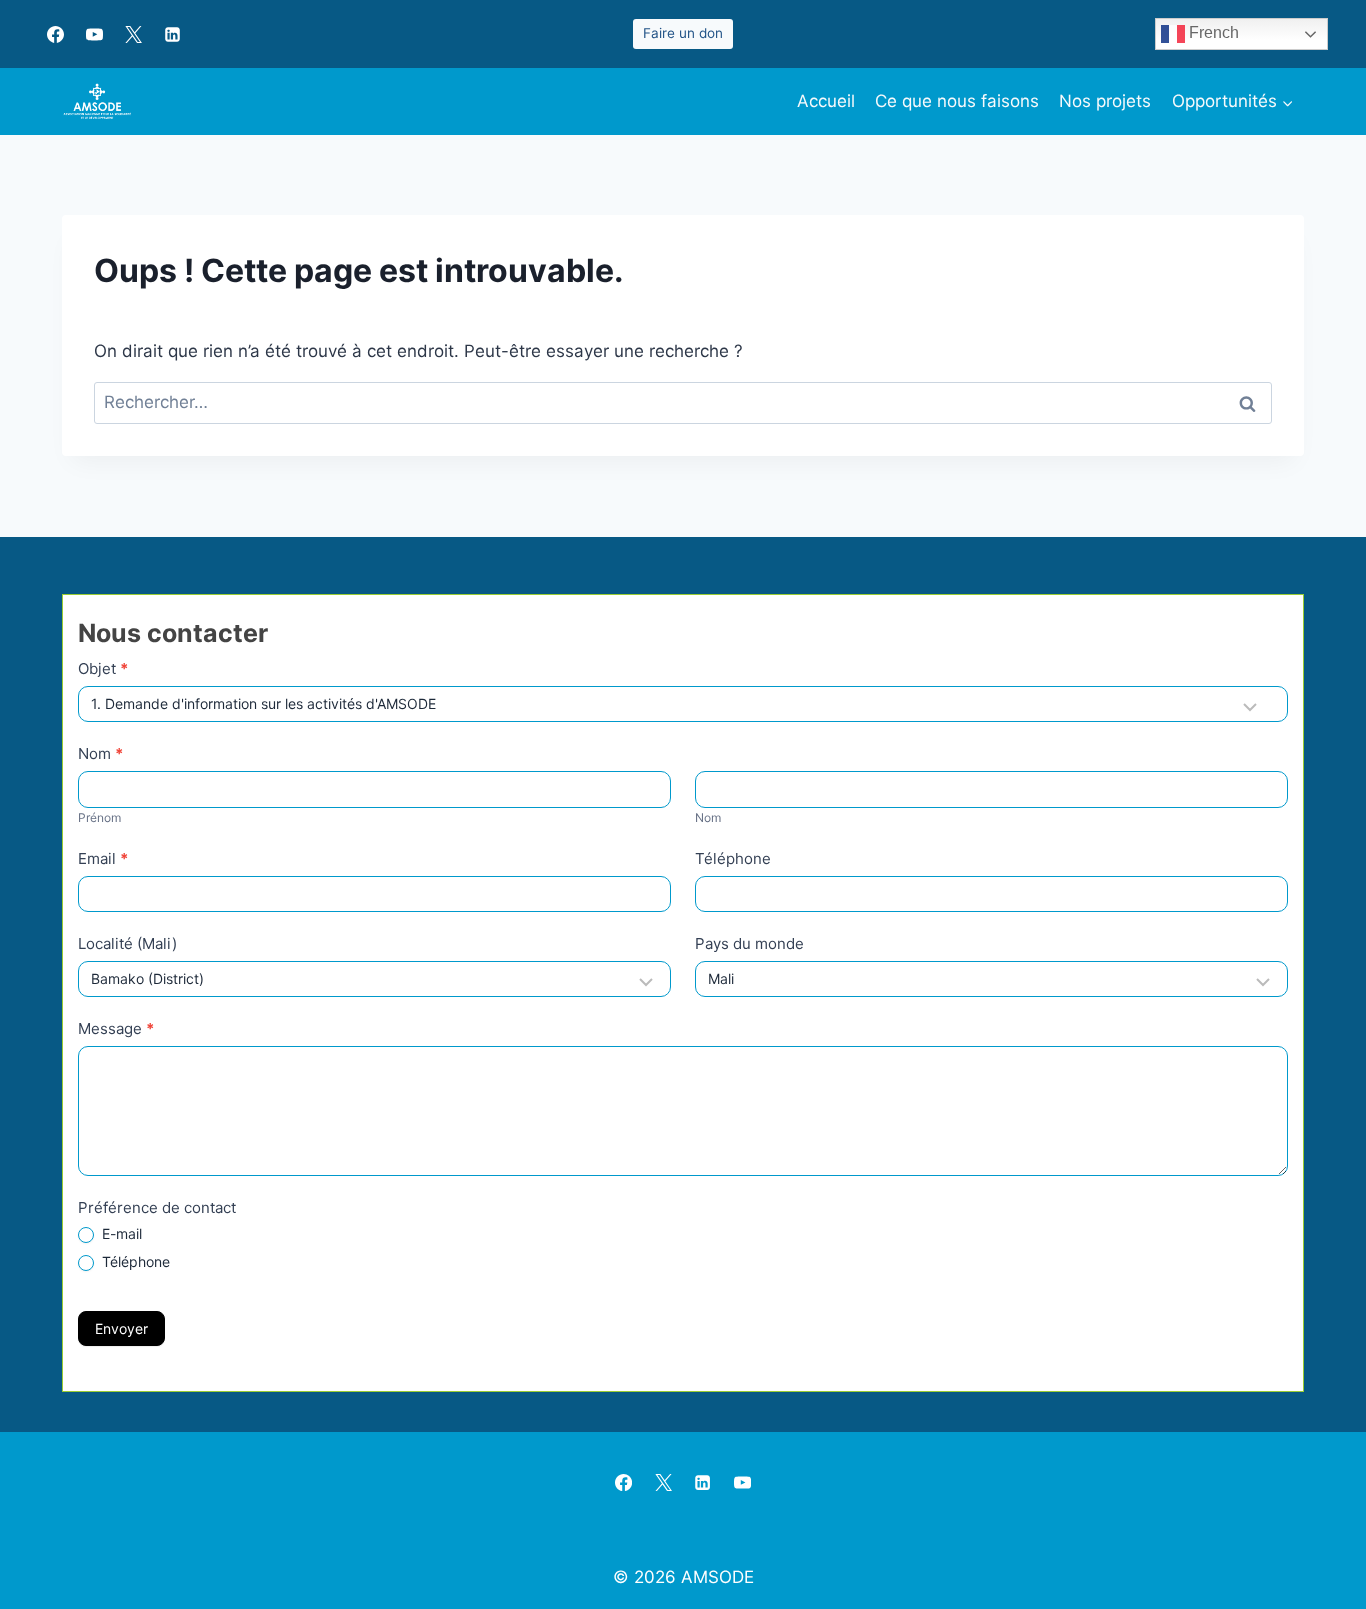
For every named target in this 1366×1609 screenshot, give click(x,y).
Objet (103, 668)
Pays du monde (749, 943)
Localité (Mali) (127, 943)
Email (103, 858)
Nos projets (1105, 101)
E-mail (120, 1233)
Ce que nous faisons (957, 101)
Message (116, 1028)
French (1212, 32)
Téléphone (733, 858)
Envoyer (121, 1328)
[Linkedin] (172, 34)
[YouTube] (94, 34)
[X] (133, 34)
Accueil (826, 101)
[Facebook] (55, 34)
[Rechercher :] (683, 402)
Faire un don (683, 33)
